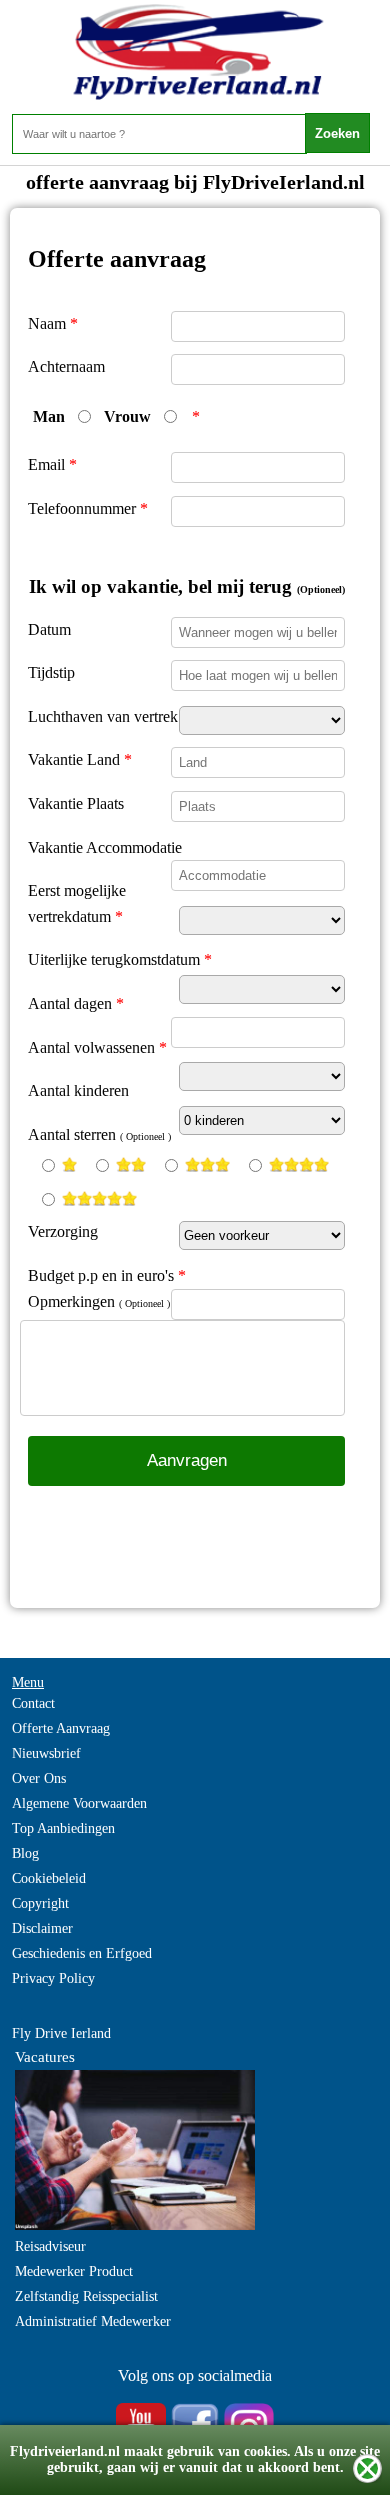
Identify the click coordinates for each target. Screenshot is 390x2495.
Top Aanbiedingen (63, 1828)
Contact (33, 1703)
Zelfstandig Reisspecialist (86, 2296)
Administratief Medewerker (93, 2321)
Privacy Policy (53, 1978)
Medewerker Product (74, 2271)
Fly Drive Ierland (61, 2033)
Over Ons (39, 1778)
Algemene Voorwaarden (79, 1803)
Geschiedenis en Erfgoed (82, 1953)
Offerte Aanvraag (61, 1728)
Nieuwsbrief (46, 1753)
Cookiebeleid (49, 1878)
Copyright (40, 1903)
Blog (25, 1853)
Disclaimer (42, 1928)
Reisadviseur (50, 2246)
